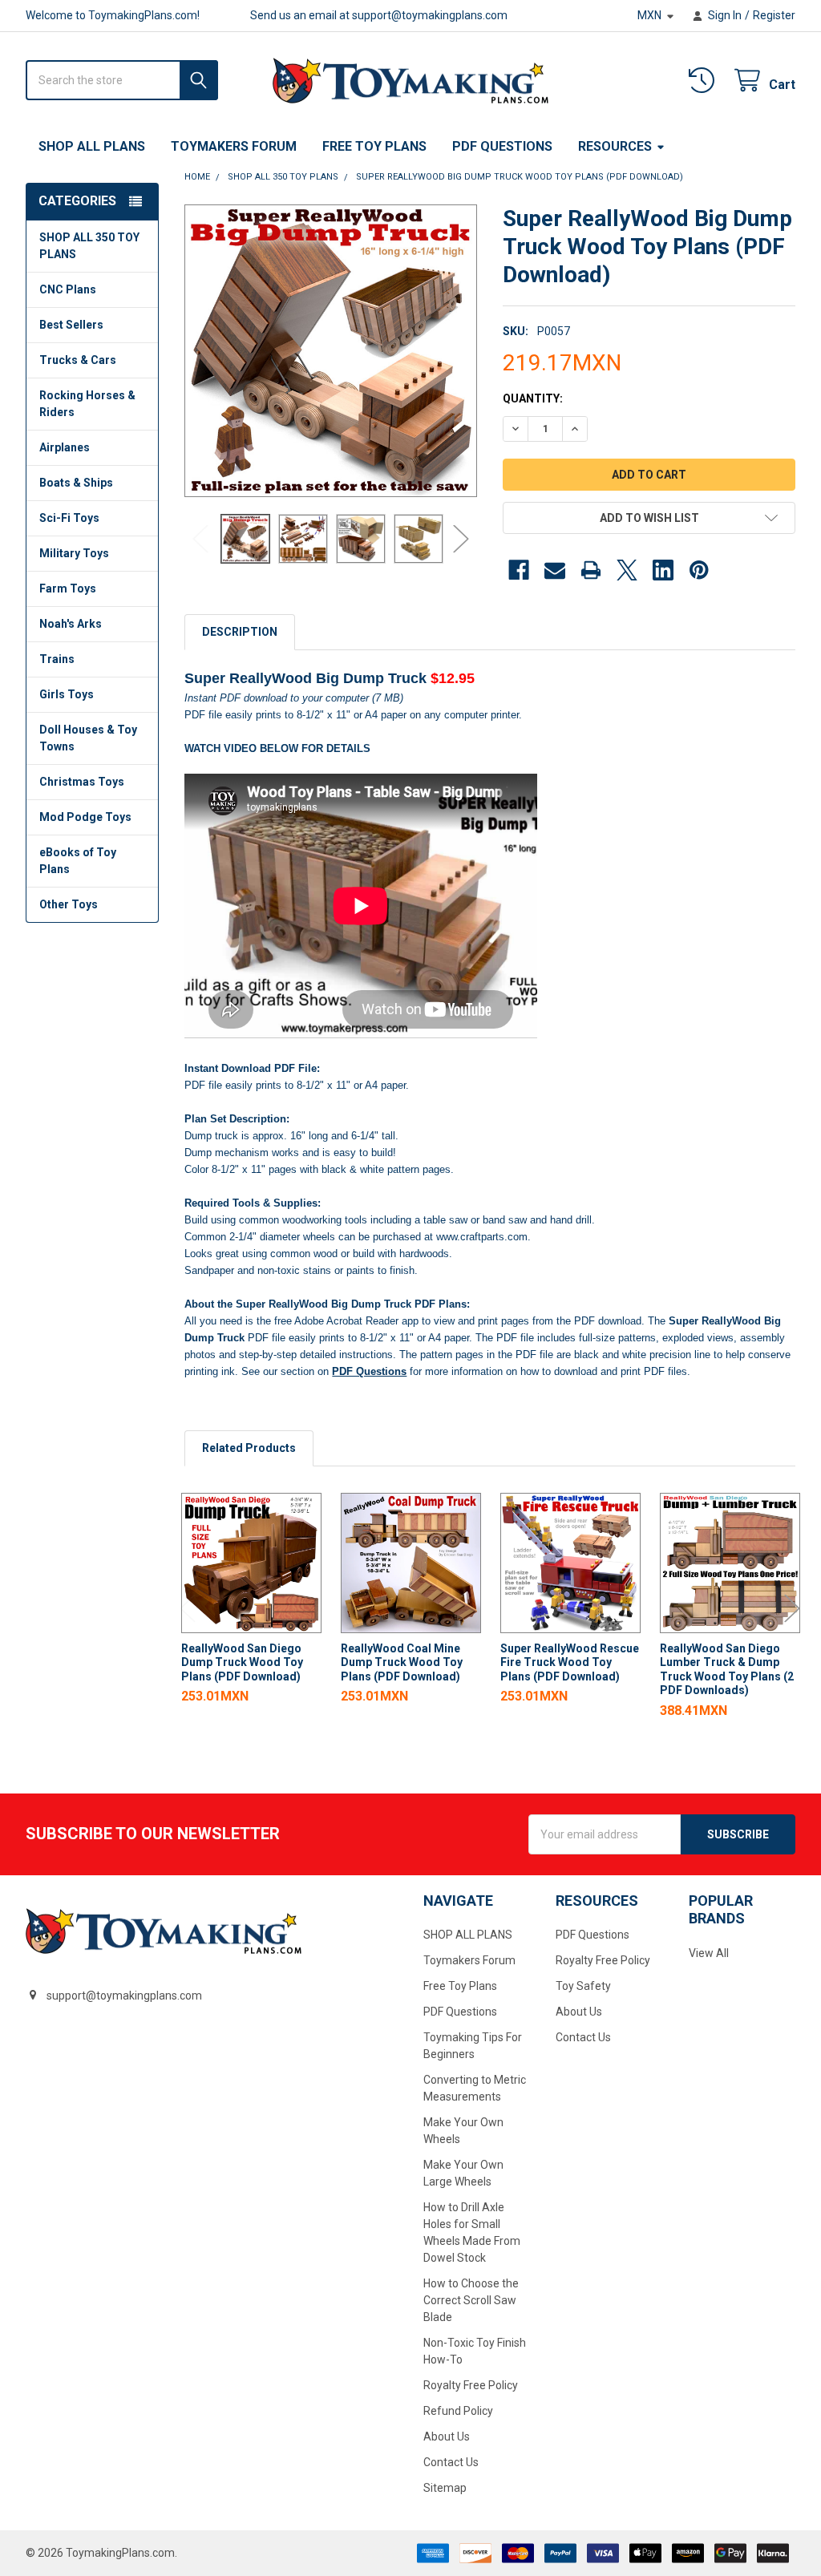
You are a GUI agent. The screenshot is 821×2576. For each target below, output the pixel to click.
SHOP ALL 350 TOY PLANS (89, 246)
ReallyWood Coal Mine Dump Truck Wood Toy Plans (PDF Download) (402, 1662)
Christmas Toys (82, 782)
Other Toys (69, 904)
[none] (331, 351)
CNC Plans (68, 289)
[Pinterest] (699, 570)
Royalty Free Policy (471, 2385)
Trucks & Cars (78, 360)
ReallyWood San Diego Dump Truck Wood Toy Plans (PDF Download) (242, 1662)
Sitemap (445, 2488)
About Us (447, 2436)
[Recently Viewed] (705, 81)
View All (709, 1953)
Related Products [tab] (249, 1448)
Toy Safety (583, 1986)
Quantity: (533, 398)
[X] (627, 570)
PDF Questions (502, 146)
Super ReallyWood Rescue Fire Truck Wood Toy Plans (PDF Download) (570, 1662)
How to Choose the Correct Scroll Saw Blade (471, 2300)
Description (240, 632)
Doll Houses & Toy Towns (88, 738)
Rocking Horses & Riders (87, 404)
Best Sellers (71, 325)
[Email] (555, 570)
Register (774, 15)
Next (461, 538)
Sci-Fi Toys (69, 518)
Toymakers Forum (234, 146)
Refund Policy (458, 2411)
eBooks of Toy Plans (78, 861)
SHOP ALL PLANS (92, 146)
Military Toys (74, 553)
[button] (649, 518)
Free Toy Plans (374, 146)
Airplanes (65, 447)
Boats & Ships (76, 483)
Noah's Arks (71, 624)
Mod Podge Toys (85, 817)
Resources (615, 146)
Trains (57, 659)
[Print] (591, 570)
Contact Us (451, 2462)
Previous (200, 538)
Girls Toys (67, 694)
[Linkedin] (663, 570)
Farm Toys (68, 588)
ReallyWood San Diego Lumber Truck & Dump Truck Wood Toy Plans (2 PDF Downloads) (727, 1670)
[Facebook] (519, 570)
